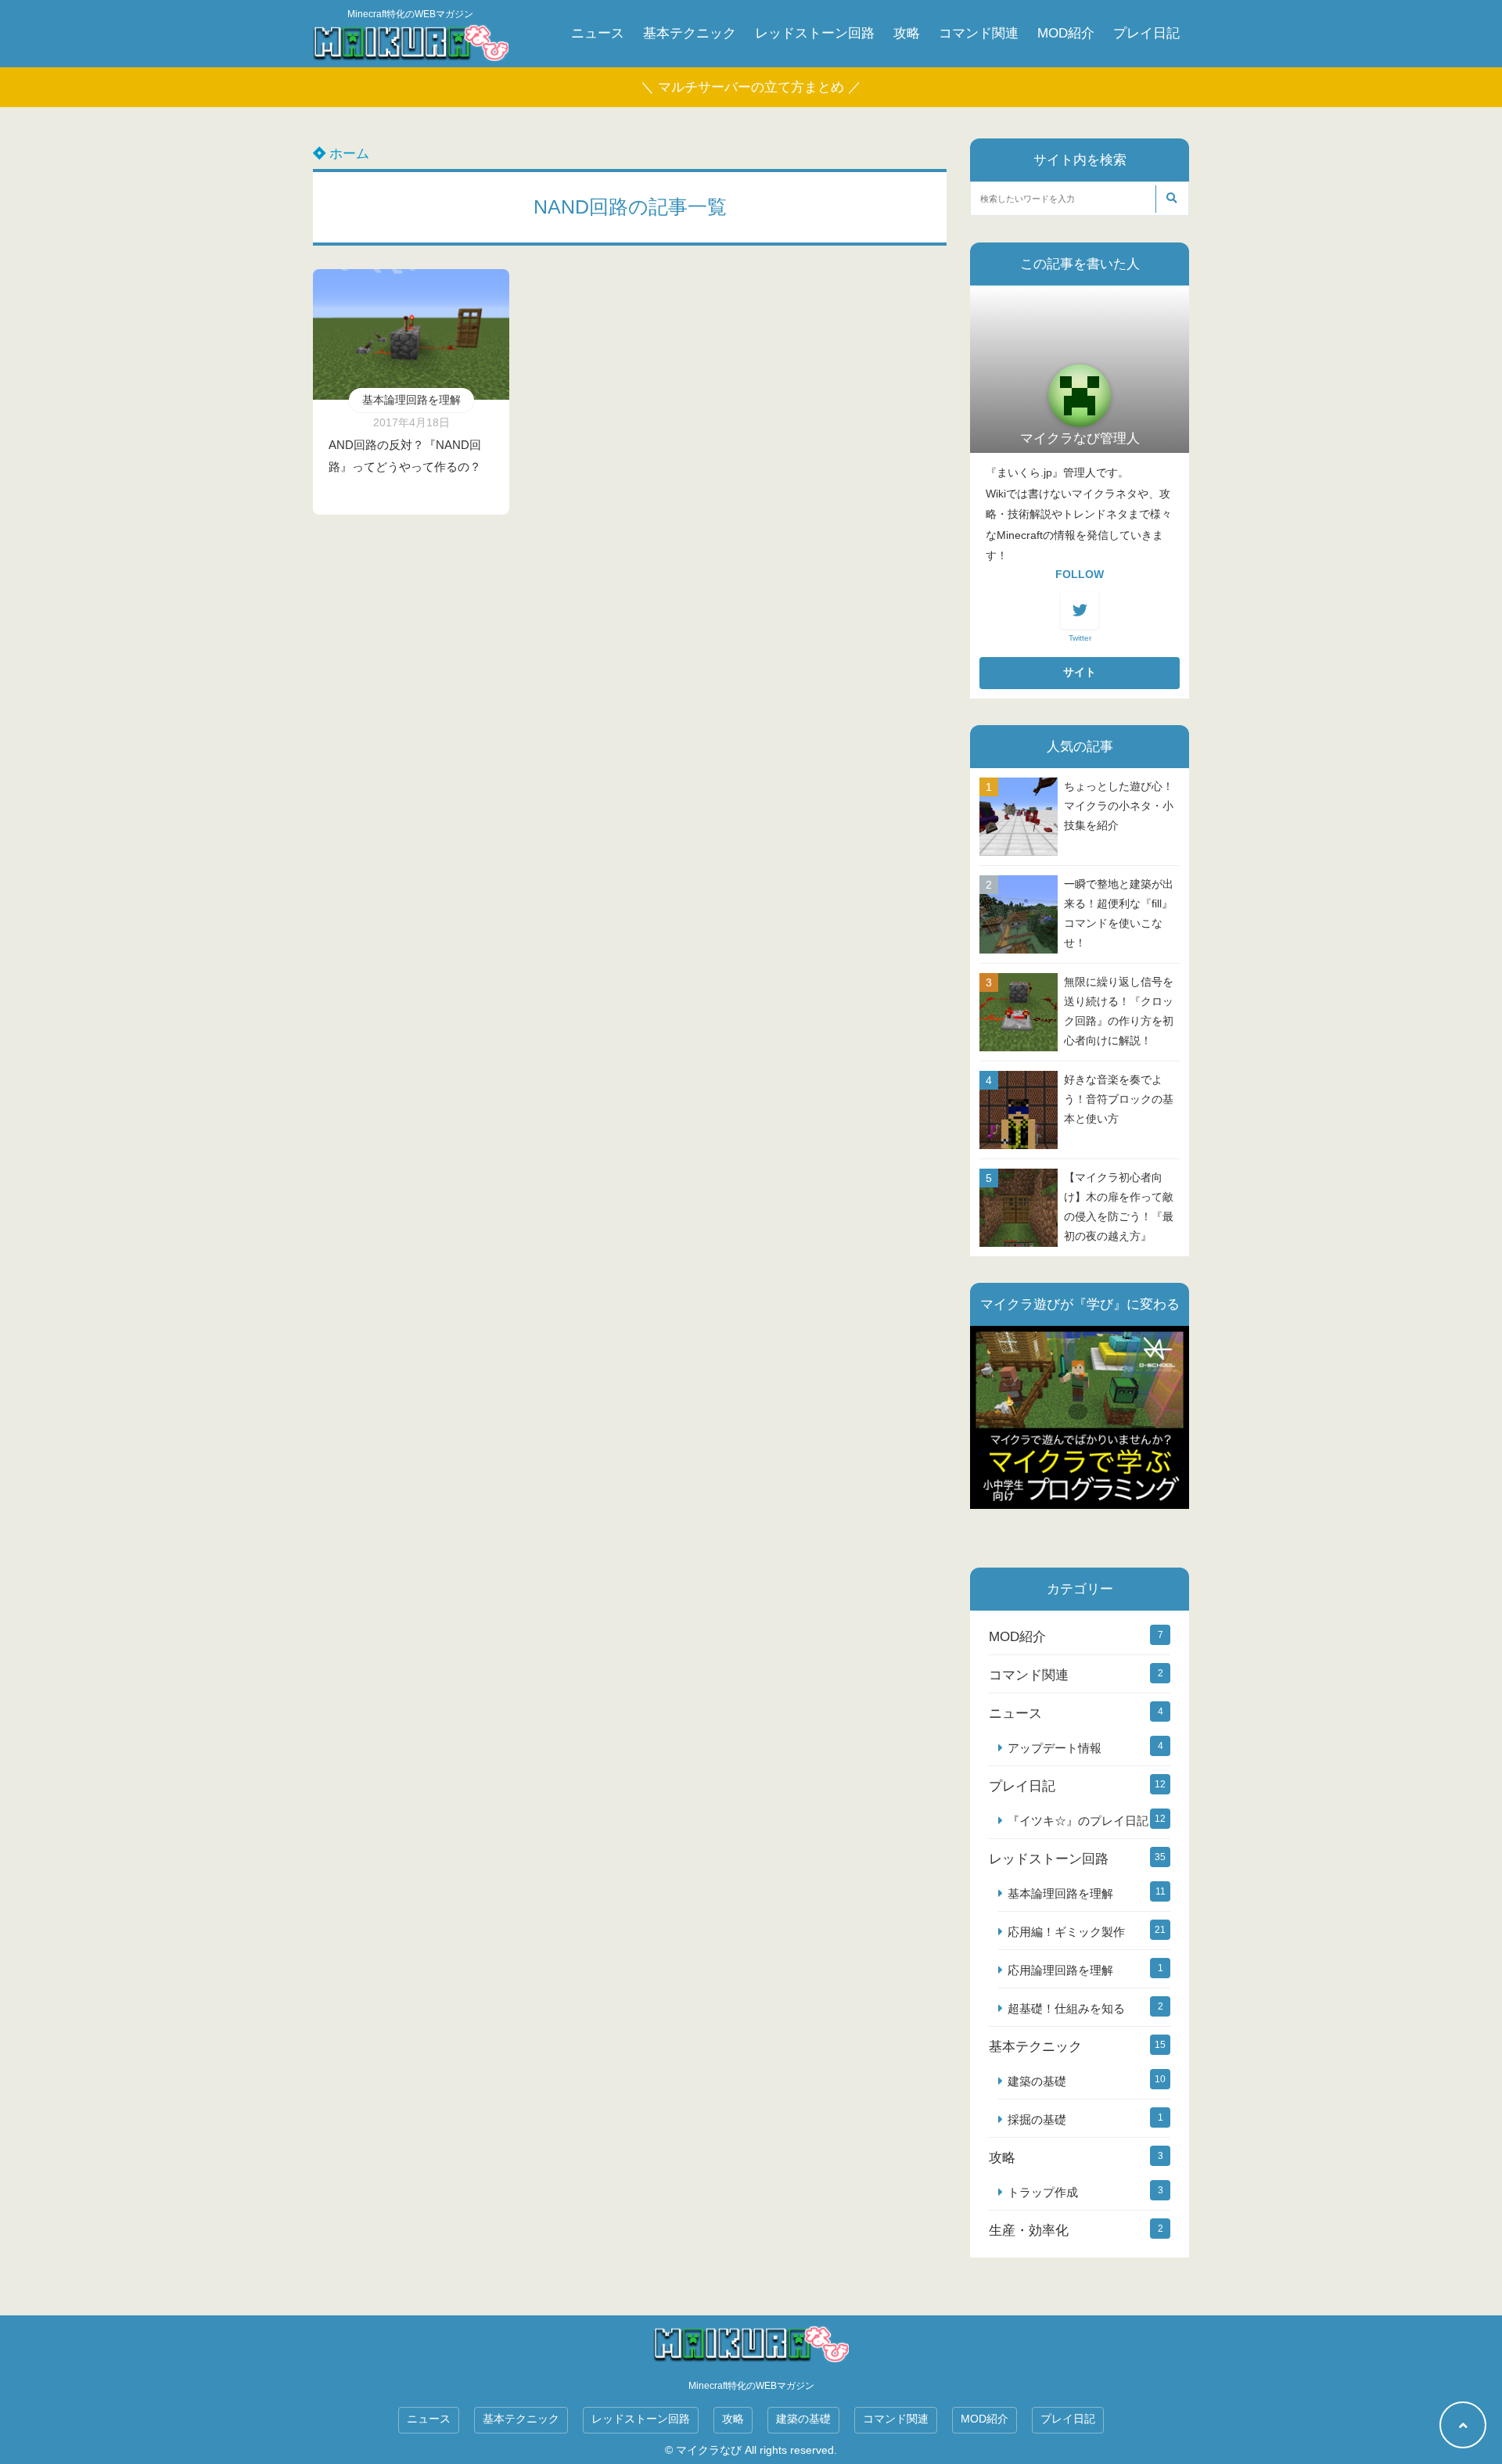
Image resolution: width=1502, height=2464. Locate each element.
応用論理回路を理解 (1060, 1970)
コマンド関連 (979, 33)
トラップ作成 (1043, 2192)
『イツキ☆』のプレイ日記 (1078, 1821)
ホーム (347, 154)
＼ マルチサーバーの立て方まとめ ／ (751, 87)
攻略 (907, 33)
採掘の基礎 (1037, 2119)
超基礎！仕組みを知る (1066, 2008)
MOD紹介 (1066, 33)
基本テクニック (690, 33)
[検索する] (1171, 199)
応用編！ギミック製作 (1066, 1932)
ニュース (598, 33)
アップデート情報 (1055, 1748)
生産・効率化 (1029, 2231)
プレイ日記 (1146, 33)
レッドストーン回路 (815, 33)
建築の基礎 (1037, 2081)
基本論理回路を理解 (411, 400)
